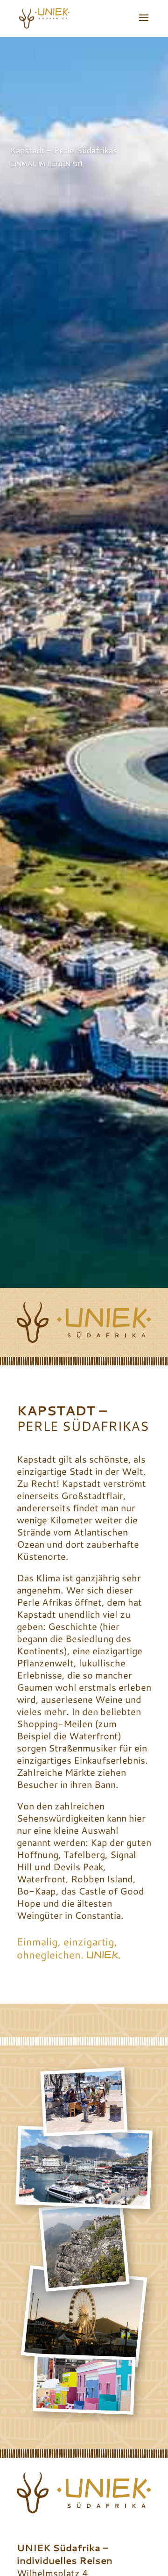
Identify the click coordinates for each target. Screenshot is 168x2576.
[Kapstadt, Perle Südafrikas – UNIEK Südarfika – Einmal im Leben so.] (85, 2127)
